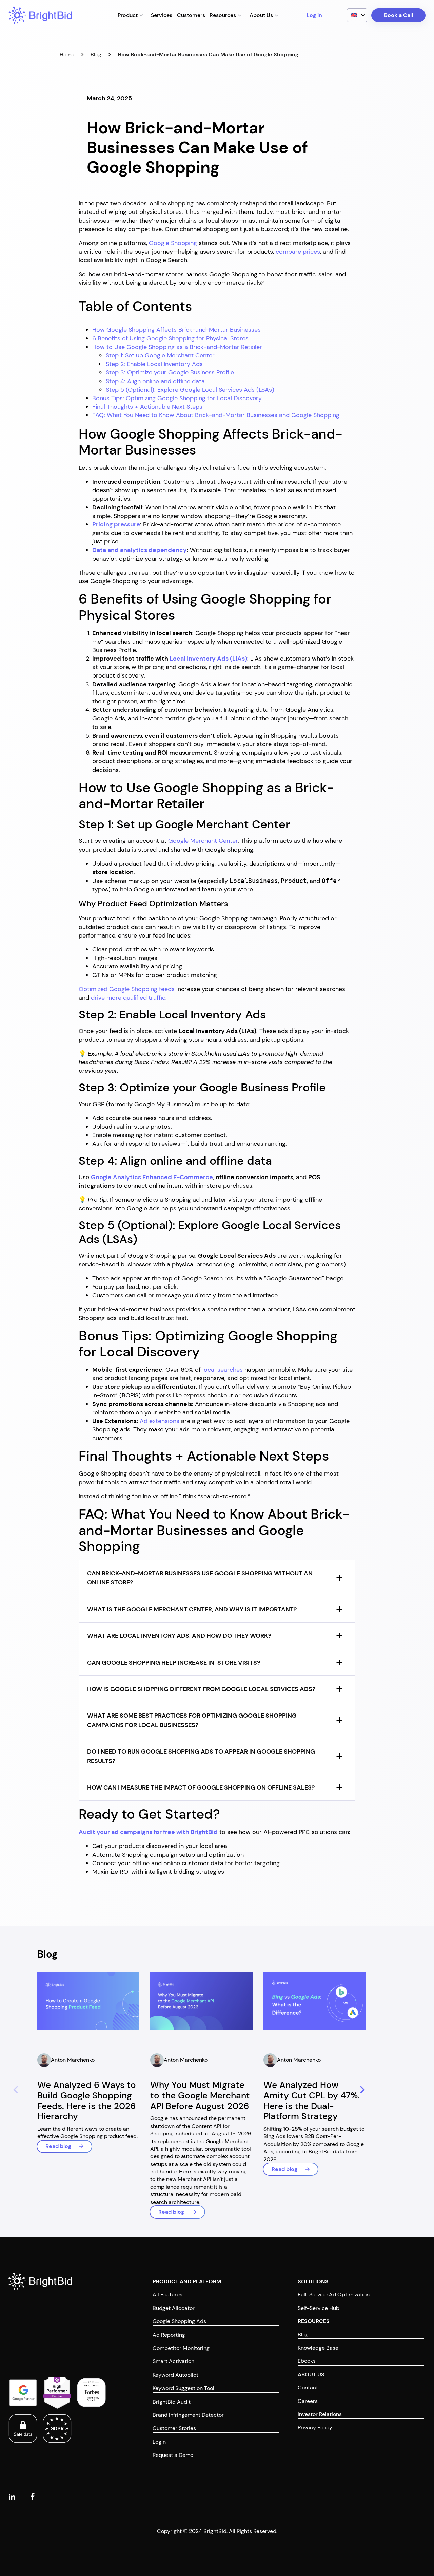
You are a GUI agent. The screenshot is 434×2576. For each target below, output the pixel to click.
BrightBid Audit (172, 2401)
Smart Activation (173, 2361)
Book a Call (399, 15)
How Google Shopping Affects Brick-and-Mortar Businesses (176, 330)
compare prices (298, 252)
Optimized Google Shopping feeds (127, 989)
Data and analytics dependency (140, 550)
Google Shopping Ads (179, 2321)
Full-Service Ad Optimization (334, 2294)
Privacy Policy (315, 2427)
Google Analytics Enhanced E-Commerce (152, 1177)
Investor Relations (320, 2414)
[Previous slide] (15, 2090)
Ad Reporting (169, 2334)
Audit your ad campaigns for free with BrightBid (148, 1832)
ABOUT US (311, 2374)
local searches (223, 1370)
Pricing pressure (116, 524)
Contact (308, 2387)
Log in (314, 15)
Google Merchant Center (203, 841)
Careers (308, 2401)
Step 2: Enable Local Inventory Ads (154, 364)
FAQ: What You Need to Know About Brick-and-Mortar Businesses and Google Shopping (216, 415)
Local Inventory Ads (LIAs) (208, 659)
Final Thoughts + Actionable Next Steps (147, 407)
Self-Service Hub (319, 2308)
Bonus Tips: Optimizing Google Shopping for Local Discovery (177, 398)
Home (67, 54)
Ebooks (307, 2361)
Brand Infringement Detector (188, 2415)
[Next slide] (361, 2090)
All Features (167, 2294)
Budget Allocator (174, 2308)
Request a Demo (173, 2455)
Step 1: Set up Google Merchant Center (160, 355)
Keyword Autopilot (175, 2375)
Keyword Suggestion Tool (183, 2388)
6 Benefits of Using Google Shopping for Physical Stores (170, 338)
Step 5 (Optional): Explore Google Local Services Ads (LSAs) (190, 390)
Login (159, 2441)
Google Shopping (173, 243)
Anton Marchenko (73, 2060)
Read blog (58, 2146)
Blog (96, 54)
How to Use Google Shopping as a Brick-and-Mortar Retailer (177, 347)
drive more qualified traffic (128, 998)
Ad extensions (160, 1421)
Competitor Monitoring (181, 2348)
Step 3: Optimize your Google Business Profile (170, 372)
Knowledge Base (318, 2348)
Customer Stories (174, 2428)
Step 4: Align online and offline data (155, 381)
